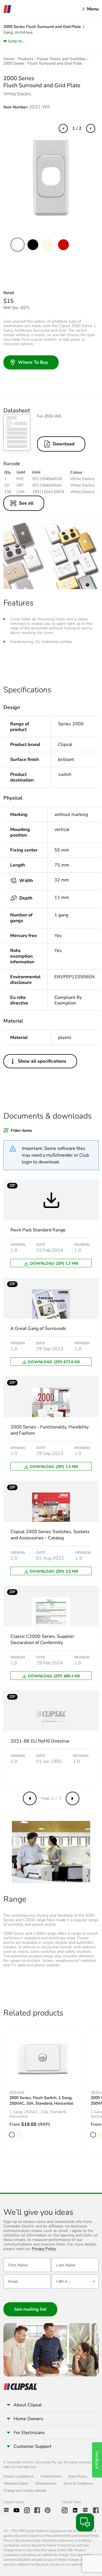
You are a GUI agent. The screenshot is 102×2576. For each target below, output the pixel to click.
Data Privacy (78, 2476)
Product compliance (18, 2476)
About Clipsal (28, 2405)
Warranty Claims (16, 2483)
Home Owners (28, 2419)
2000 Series (14, 64)
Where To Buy (33, 362)
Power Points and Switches (61, 59)
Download (64, 444)
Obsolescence (46, 2483)
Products (25, 59)
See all (26, 503)
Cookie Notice (51, 2476)
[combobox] (75, 2281)
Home (9, 59)
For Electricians (29, 2433)
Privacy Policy (44, 2249)
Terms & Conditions (78, 2483)
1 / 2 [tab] (77, 128)
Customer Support (33, 2446)
